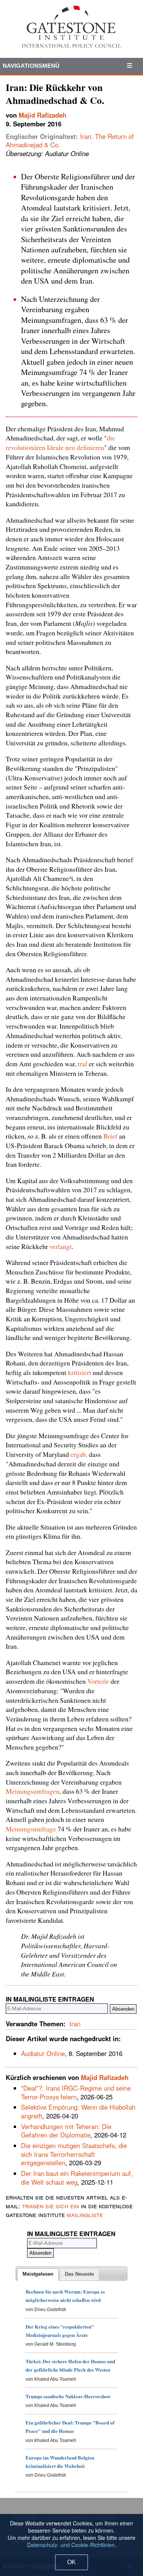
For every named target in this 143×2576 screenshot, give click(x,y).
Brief (110, 1136)
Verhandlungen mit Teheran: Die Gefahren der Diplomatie (66, 2131)
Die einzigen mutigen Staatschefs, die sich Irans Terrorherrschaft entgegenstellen (74, 2154)
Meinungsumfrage (31, 1829)
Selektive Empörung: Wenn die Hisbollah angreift (78, 2111)
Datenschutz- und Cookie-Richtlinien (71, 2545)
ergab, (80, 1454)
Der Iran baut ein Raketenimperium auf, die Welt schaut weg (77, 2178)
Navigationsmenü (31, 66)
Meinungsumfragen (33, 1791)
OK (71, 2562)
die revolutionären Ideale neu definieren (60, 443)
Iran (75, 2024)
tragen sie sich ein (51, 2206)
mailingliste (85, 2214)
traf (83, 1064)
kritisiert (80, 1372)
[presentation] (38, 2275)
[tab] (38, 2275)
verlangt (61, 1246)
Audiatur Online (43, 2053)
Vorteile (98, 1681)
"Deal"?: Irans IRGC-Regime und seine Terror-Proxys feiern (76, 2092)
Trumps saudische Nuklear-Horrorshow (68, 2396)
